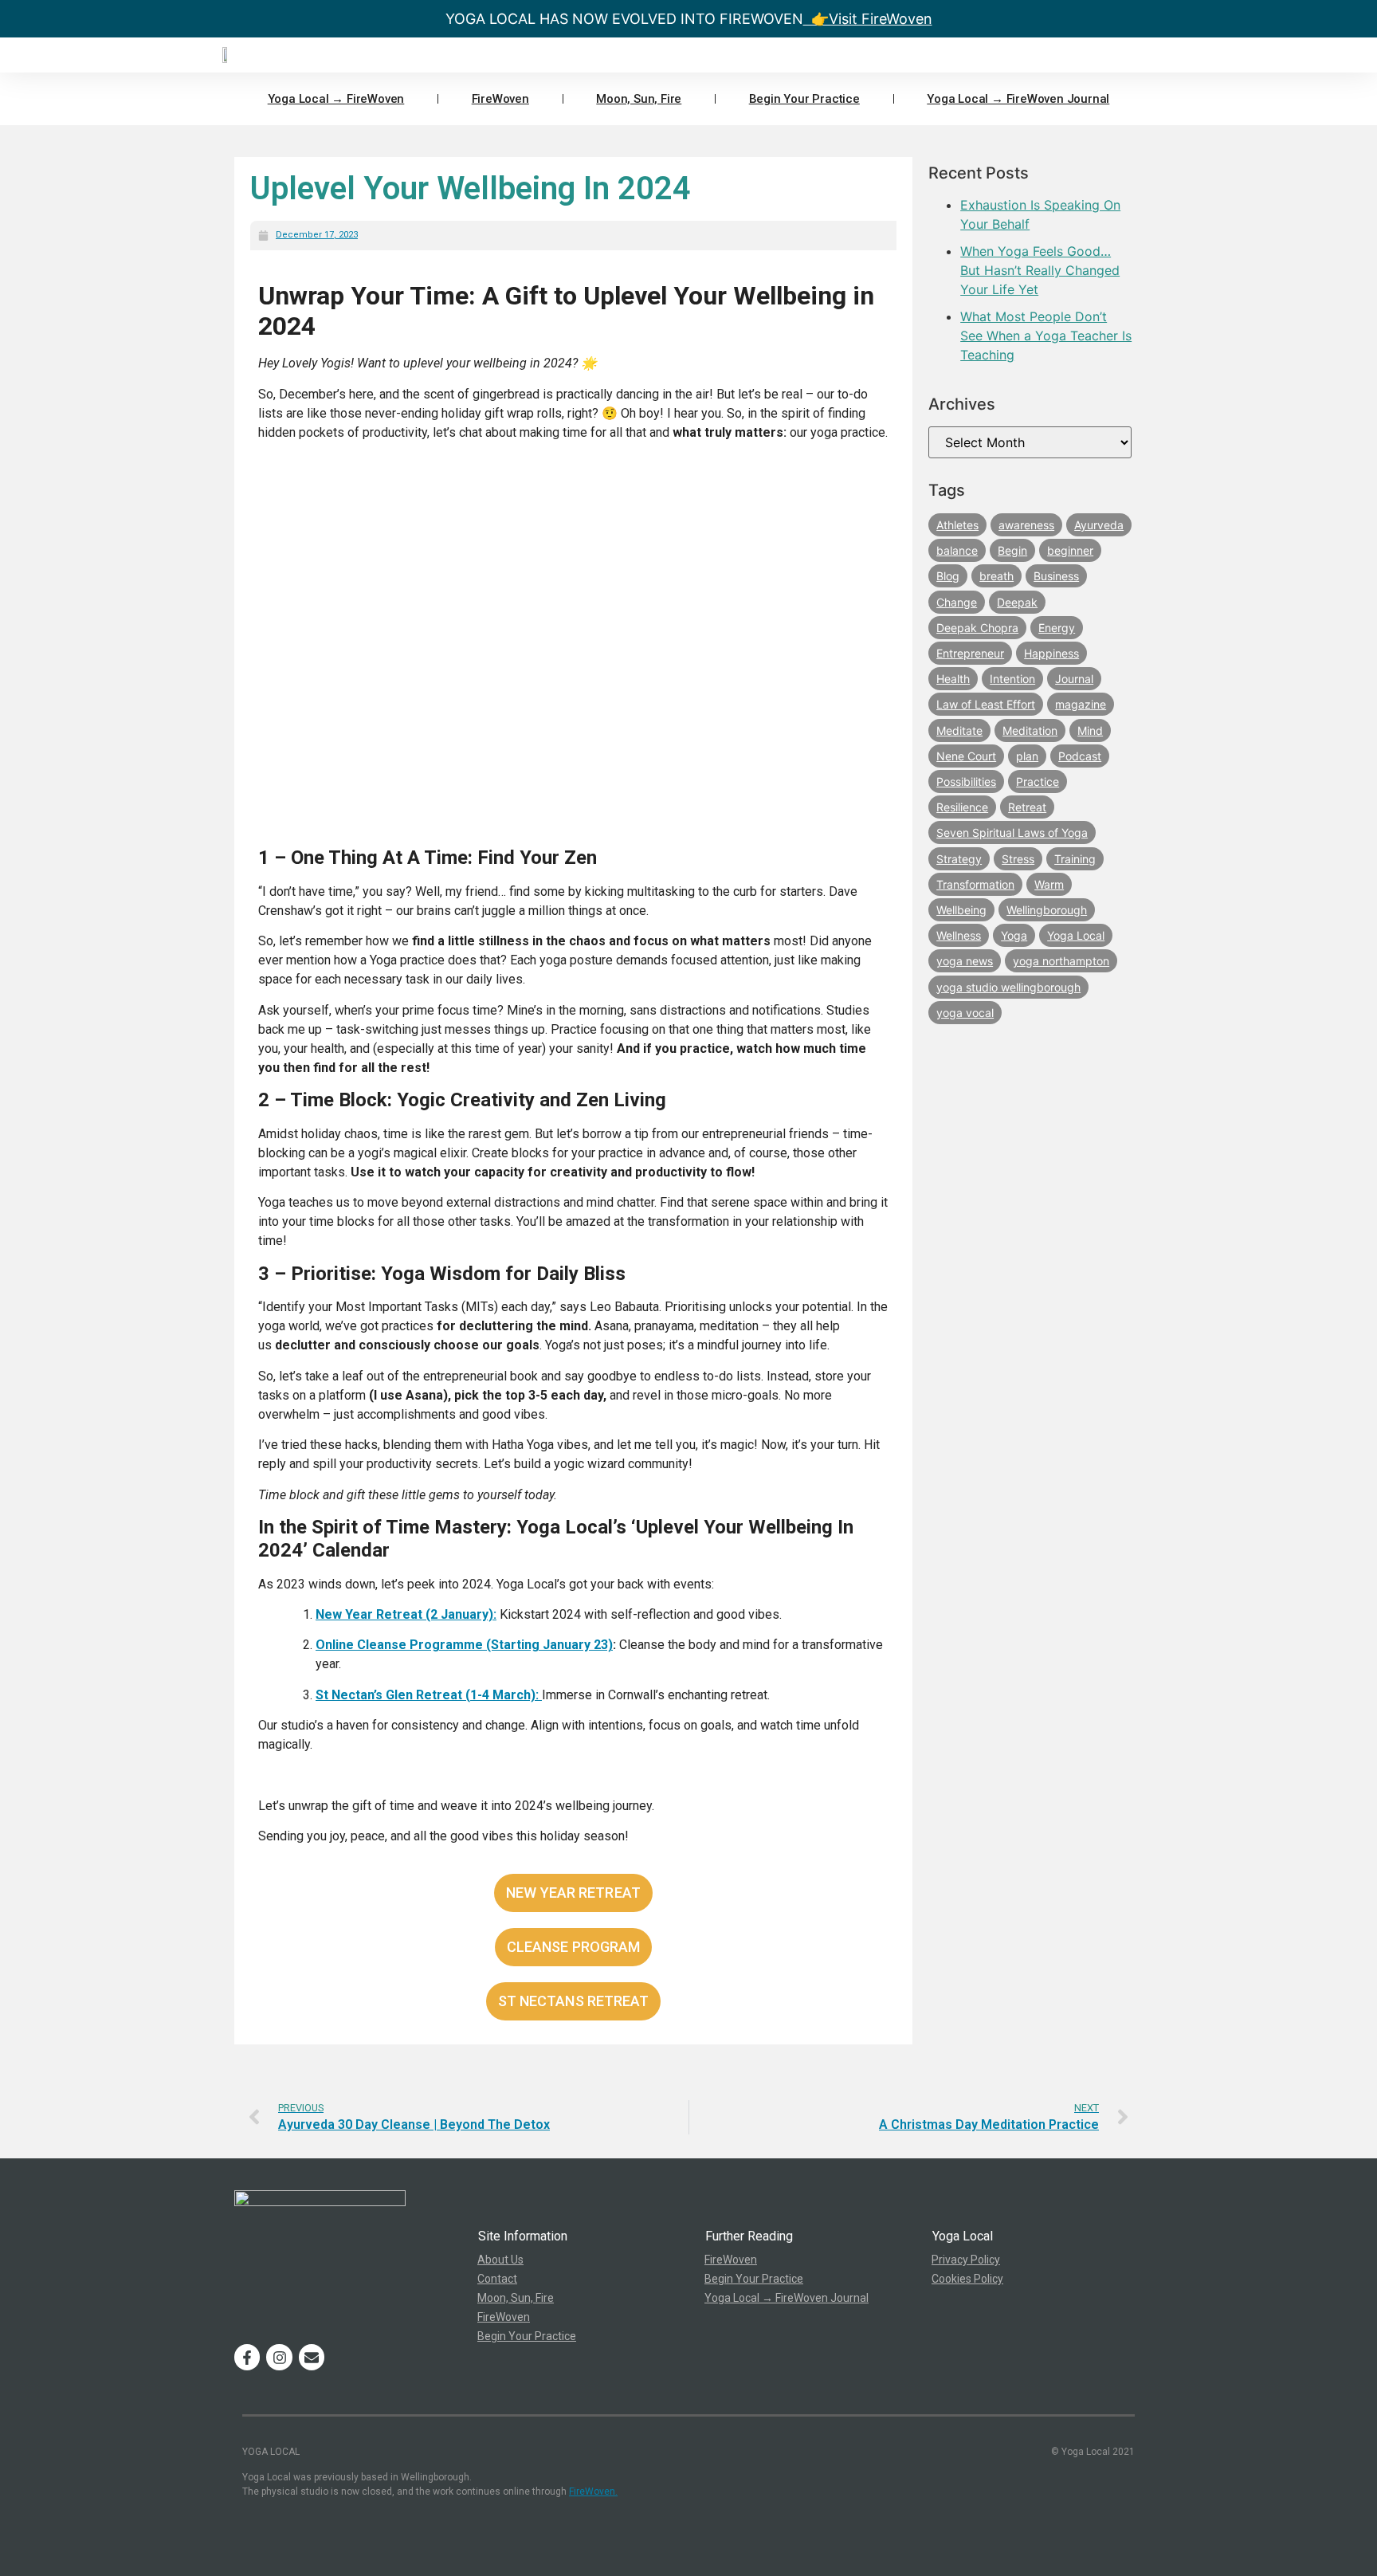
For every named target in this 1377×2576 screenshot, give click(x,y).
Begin (1012, 550)
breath (996, 576)
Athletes (957, 525)
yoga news (965, 961)
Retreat (1027, 807)
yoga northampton (1061, 961)
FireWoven (500, 99)
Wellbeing (961, 910)
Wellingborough (1047, 910)
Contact (497, 2279)
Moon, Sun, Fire (639, 99)
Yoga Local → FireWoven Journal (1018, 99)
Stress (1018, 859)
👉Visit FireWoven (868, 19)
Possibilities (966, 781)
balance (957, 550)
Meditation (1030, 730)
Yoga (1014, 935)
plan (1027, 756)
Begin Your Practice (804, 99)
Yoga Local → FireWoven (336, 99)
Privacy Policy (966, 2260)
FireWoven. (593, 2492)
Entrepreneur (970, 653)
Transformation (975, 884)
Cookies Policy (967, 2279)
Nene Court (966, 756)
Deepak (1017, 602)
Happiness (1051, 653)
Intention (1012, 679)
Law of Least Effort (986, 704)
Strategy (959, 859)
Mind (1090, 730)
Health (953, 679)
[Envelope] (312, 2357)
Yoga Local (1076, 935)
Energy (1057, 628)
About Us (500, 2260)
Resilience (962, 807)
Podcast (1080, 756)
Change (957, 602)
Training (1075, 859)
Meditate (959, 730)
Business (1056, 576)
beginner (1070, 550)
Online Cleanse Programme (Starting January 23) (464, 1645)
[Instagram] (279, 2357)
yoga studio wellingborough (1008, 987)
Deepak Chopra (977, 628)
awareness (1026, 525)
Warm (1049, 884)
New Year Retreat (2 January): (406, 1614)
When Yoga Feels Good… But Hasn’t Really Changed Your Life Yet (1040, 270)
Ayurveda (1099, 525)
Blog (948, 576)
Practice (1038, 781)
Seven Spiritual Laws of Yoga (1012, 832)
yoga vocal (965, 1013)
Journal (1074, 679)
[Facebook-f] (247, 2357)
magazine (1081, 704)
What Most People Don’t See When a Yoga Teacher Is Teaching (1046, 336)
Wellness (959, 935)
